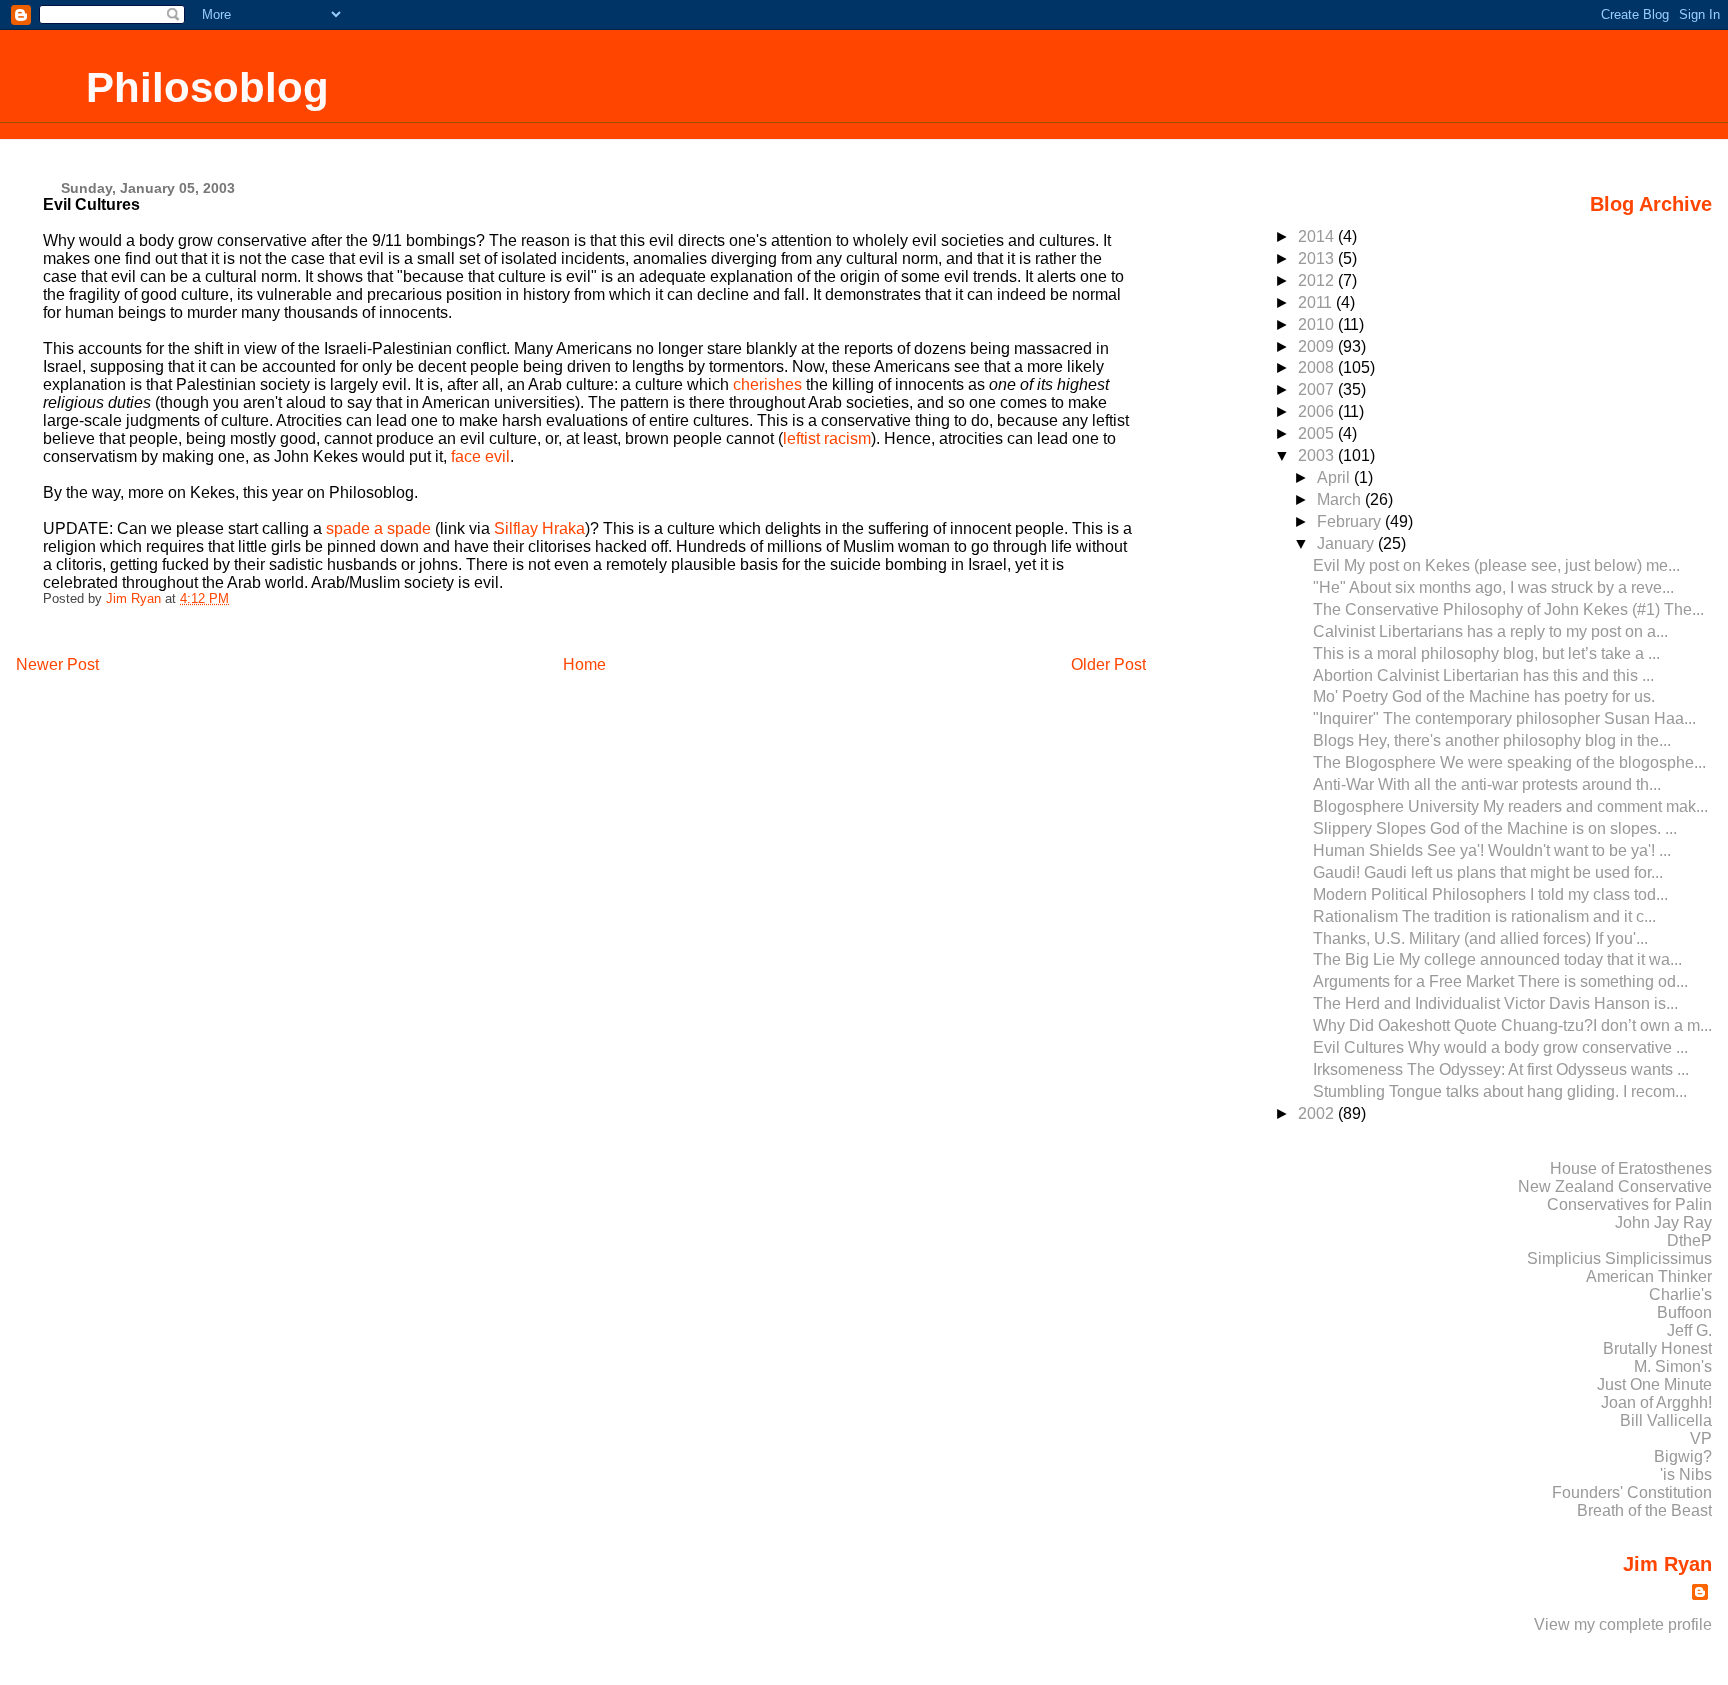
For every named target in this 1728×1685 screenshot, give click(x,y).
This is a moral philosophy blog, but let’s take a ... (1486, 653)
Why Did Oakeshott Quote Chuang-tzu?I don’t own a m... (1512, 1025)
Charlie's (1680, 1294)
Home (584, 664)
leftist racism (827, 438)
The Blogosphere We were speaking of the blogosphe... (1509, 762)
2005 (1318, 433)
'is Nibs (1686, 1474)
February (1351, 521)
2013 (1318, 258)
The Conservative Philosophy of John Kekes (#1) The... (1508, 609)
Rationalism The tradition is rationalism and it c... (1484, 916)
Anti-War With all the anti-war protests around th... (1487, 784)
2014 (1318, 236)
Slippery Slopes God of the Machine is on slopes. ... (1495, 828)
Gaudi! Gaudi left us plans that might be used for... (1488, 872)
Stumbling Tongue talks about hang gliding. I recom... (1500, 1091)
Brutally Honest (1657, 1348)
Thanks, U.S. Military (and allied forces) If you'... (1480, 938)
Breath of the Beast (1644, 1510)
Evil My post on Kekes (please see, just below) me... (1496, 565)
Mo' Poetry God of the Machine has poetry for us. (1484, 696)
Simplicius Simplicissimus (1619, 1258)
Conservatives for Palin (1629, 1204)
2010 (1318, 324)
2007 (1318, 389)
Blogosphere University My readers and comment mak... (1510, 806)
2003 (1318, 455)
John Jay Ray (1663, 1222)
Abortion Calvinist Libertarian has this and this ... (1483, 675)
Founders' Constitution (1632, 1492)
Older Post (1108, 664)
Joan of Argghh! (1656, 1402)
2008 (1318, 367)
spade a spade (378, 528)
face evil (480, 456)
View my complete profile (1623, 1624)
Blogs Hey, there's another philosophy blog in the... (1492, 740)
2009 (1318, 346)
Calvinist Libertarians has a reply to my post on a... (1490, 631)
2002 (1318, 1113)
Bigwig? (1683, 1456)
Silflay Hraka (539, 528)
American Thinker (1649, 1276)
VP (1701, 1438)
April (1335, 477)
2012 (1318, 280)
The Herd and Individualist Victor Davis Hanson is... (1495, 1003)
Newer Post (57, 664)
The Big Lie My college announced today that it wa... (1497, 959)
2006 (1318, 411)
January (1347, 543)
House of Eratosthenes (1631, 1168)
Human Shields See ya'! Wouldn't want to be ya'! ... (1492, 850)
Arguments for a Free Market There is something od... (1500, 981)
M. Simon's (1673, 1366)
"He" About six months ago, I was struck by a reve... (1493, 587)
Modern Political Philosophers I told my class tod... (1490, 894)
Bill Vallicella (1666, 1420)
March (1341, 499)
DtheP (1689, 1240)
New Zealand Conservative (1615, 1186)
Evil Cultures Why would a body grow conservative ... (1500, 1047)
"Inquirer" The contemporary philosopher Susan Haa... (1504, 718)
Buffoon (1684, 1312)
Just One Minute (1654, 1384)
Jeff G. (1689, 1330)
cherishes (767, 384)
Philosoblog (207, 87)
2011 (1317, 302)
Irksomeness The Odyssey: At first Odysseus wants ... (1501, 1069)
